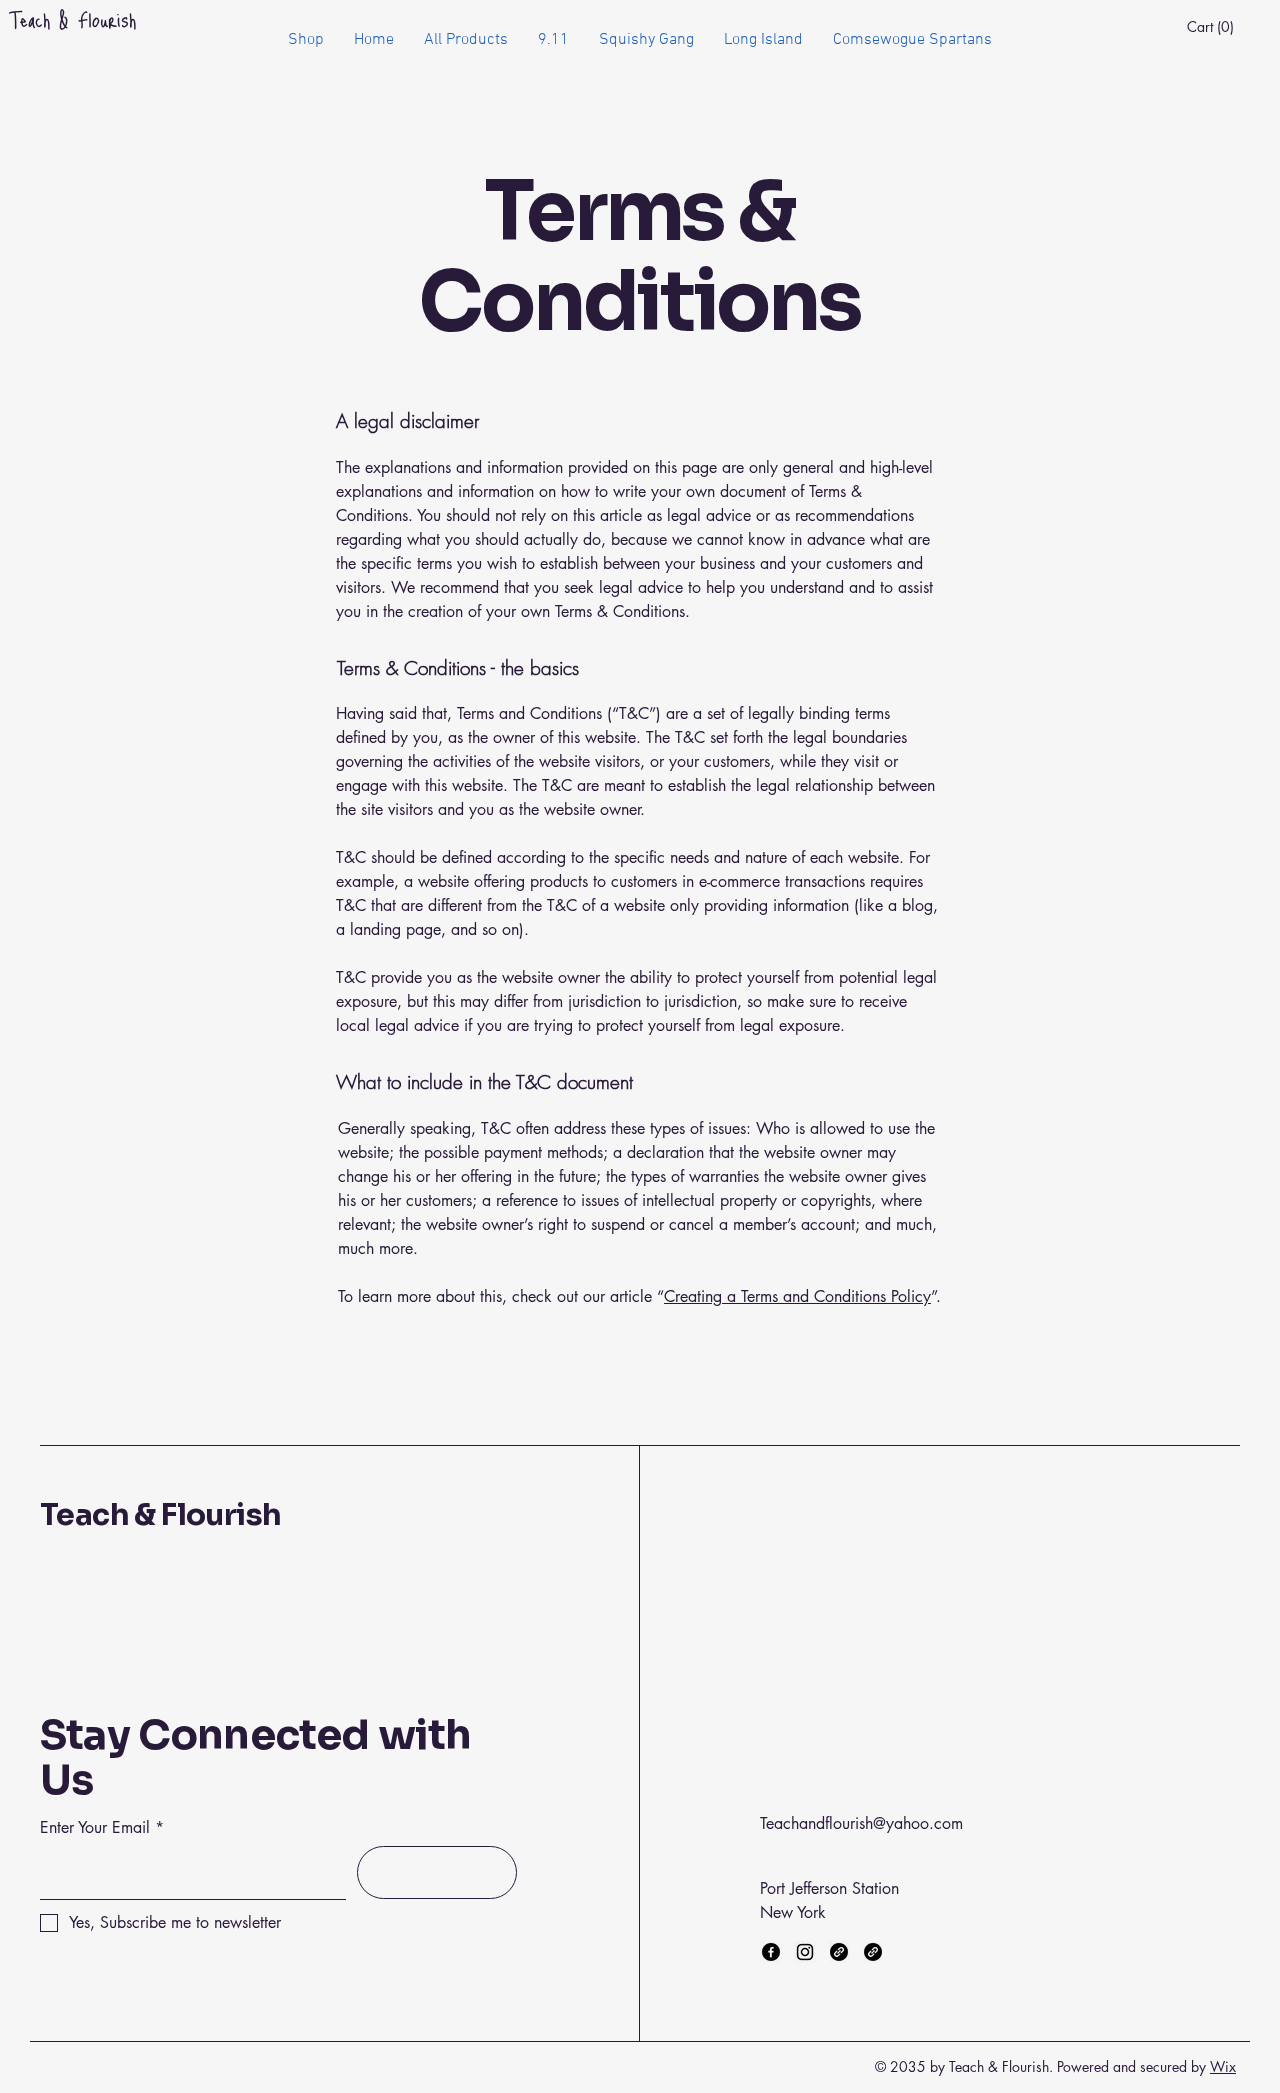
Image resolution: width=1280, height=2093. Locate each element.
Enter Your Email (95, 1828)
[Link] (839, 1952)
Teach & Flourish (160, 1515)
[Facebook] (771, 1952)
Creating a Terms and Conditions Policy (797, 1296)
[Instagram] (805, 1952)
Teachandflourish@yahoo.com (861, 1823)
